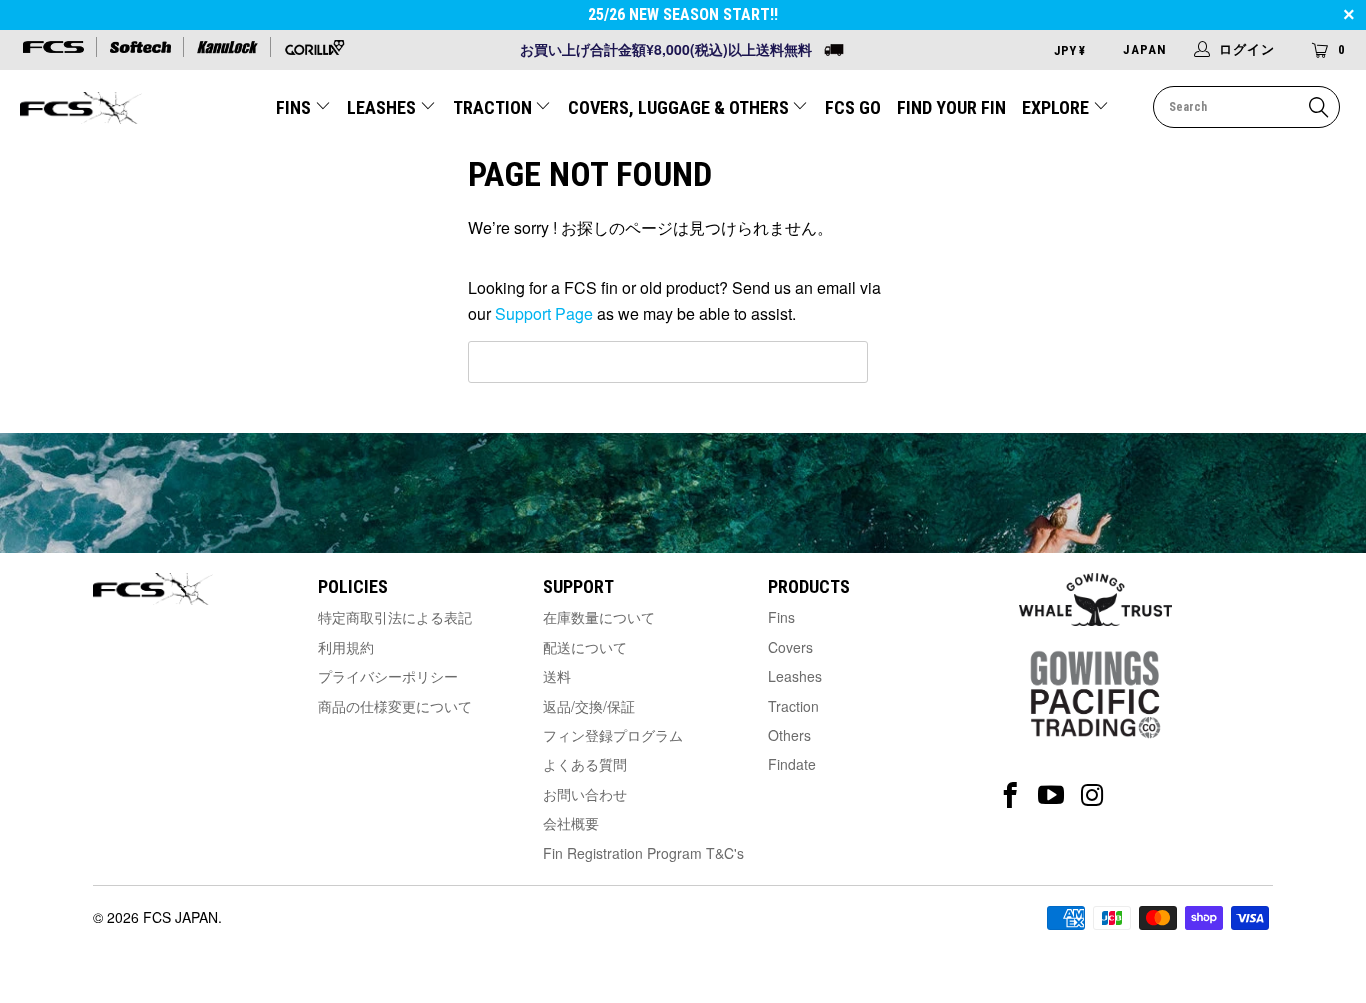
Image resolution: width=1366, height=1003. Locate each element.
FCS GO (853, 107)
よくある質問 (585, 764)
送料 (557, 676)
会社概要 (571, 823)
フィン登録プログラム (613, 735)
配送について (585, 647)
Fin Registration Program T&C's (643, 853)
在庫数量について (599, 617)
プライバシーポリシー (388, 676)
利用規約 (346, 647)
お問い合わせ (585, 794)
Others (789, 735)
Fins (781, 617)
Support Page (544, 313)
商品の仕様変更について (395, 706)
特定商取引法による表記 (395, 617)
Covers (790, 647)
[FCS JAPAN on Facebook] (1010, 795)
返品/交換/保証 (589, 706)
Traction (793, 706)
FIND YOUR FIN (951, 107)
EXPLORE (1057, 107)
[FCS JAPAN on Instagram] (1092, 795)
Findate (792, 764)
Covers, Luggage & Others (680, 107)
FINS (295, 107)
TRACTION (494, 107)
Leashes (795, 676)
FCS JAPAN (180, 917)
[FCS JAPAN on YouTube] (1051, 795)
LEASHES (383, 107)
